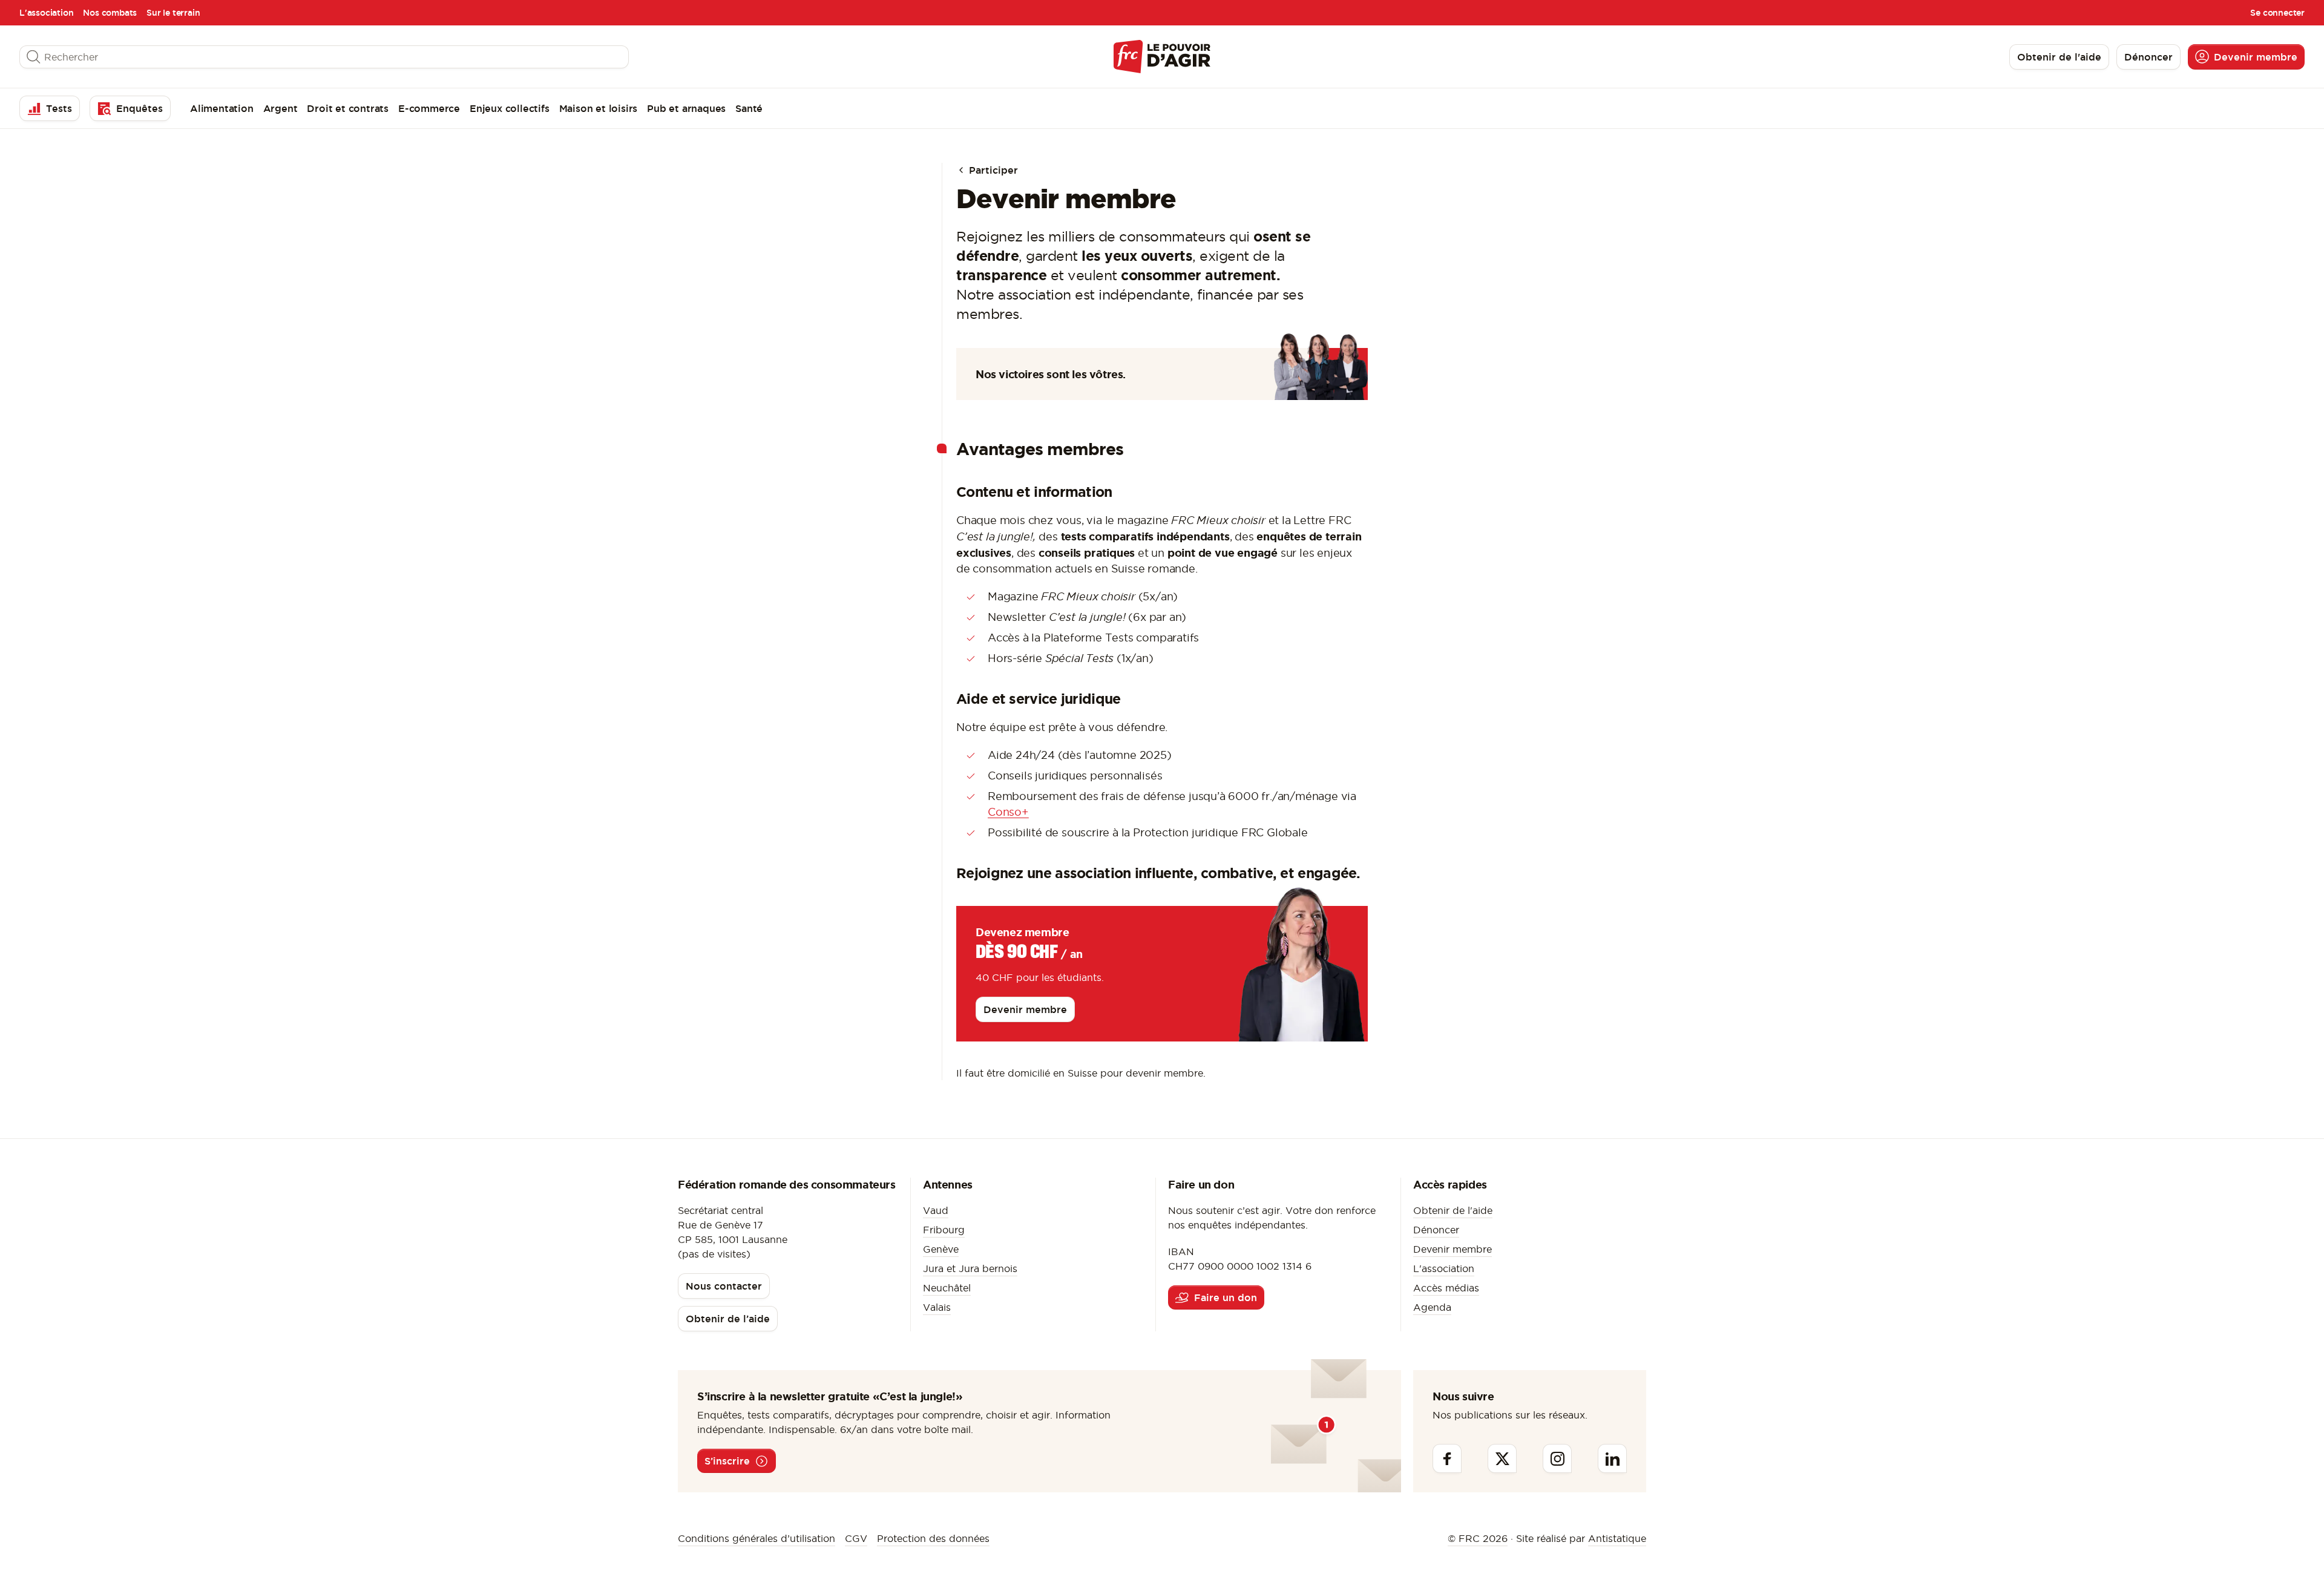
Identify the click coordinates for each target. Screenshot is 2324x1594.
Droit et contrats (348, 108)
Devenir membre (1452, 1249)
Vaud (936, 1210)
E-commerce (429, 108)
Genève (941, 1249)
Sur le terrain (173, 13)
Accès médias (1446, 1288)
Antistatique (1617, 1538)
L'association (46, 13)
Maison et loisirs (599, 108)
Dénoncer (1436, 1230)
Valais (937, 1307)
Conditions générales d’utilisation (757, 1538)
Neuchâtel (947, 1288)
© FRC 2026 (1478, 1538)
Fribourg (944, 1230)
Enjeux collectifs (510, 108)
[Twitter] (1502, 1458)
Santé (749, 108)
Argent (281, 108)
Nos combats (110, 13)
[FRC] (1162, 57)
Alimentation (222, 108)
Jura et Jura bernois (970, 1268)
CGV (856, 1538)
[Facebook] (1447, 1458)
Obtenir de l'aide (1453, 1210)
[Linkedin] (1612, 1458)
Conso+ (1008, 812)
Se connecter (2277, 13)
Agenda (1432, 1307)
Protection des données (933, 1538)
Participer (992, 170)
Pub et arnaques (686, 108)
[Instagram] (1557, 1458)
